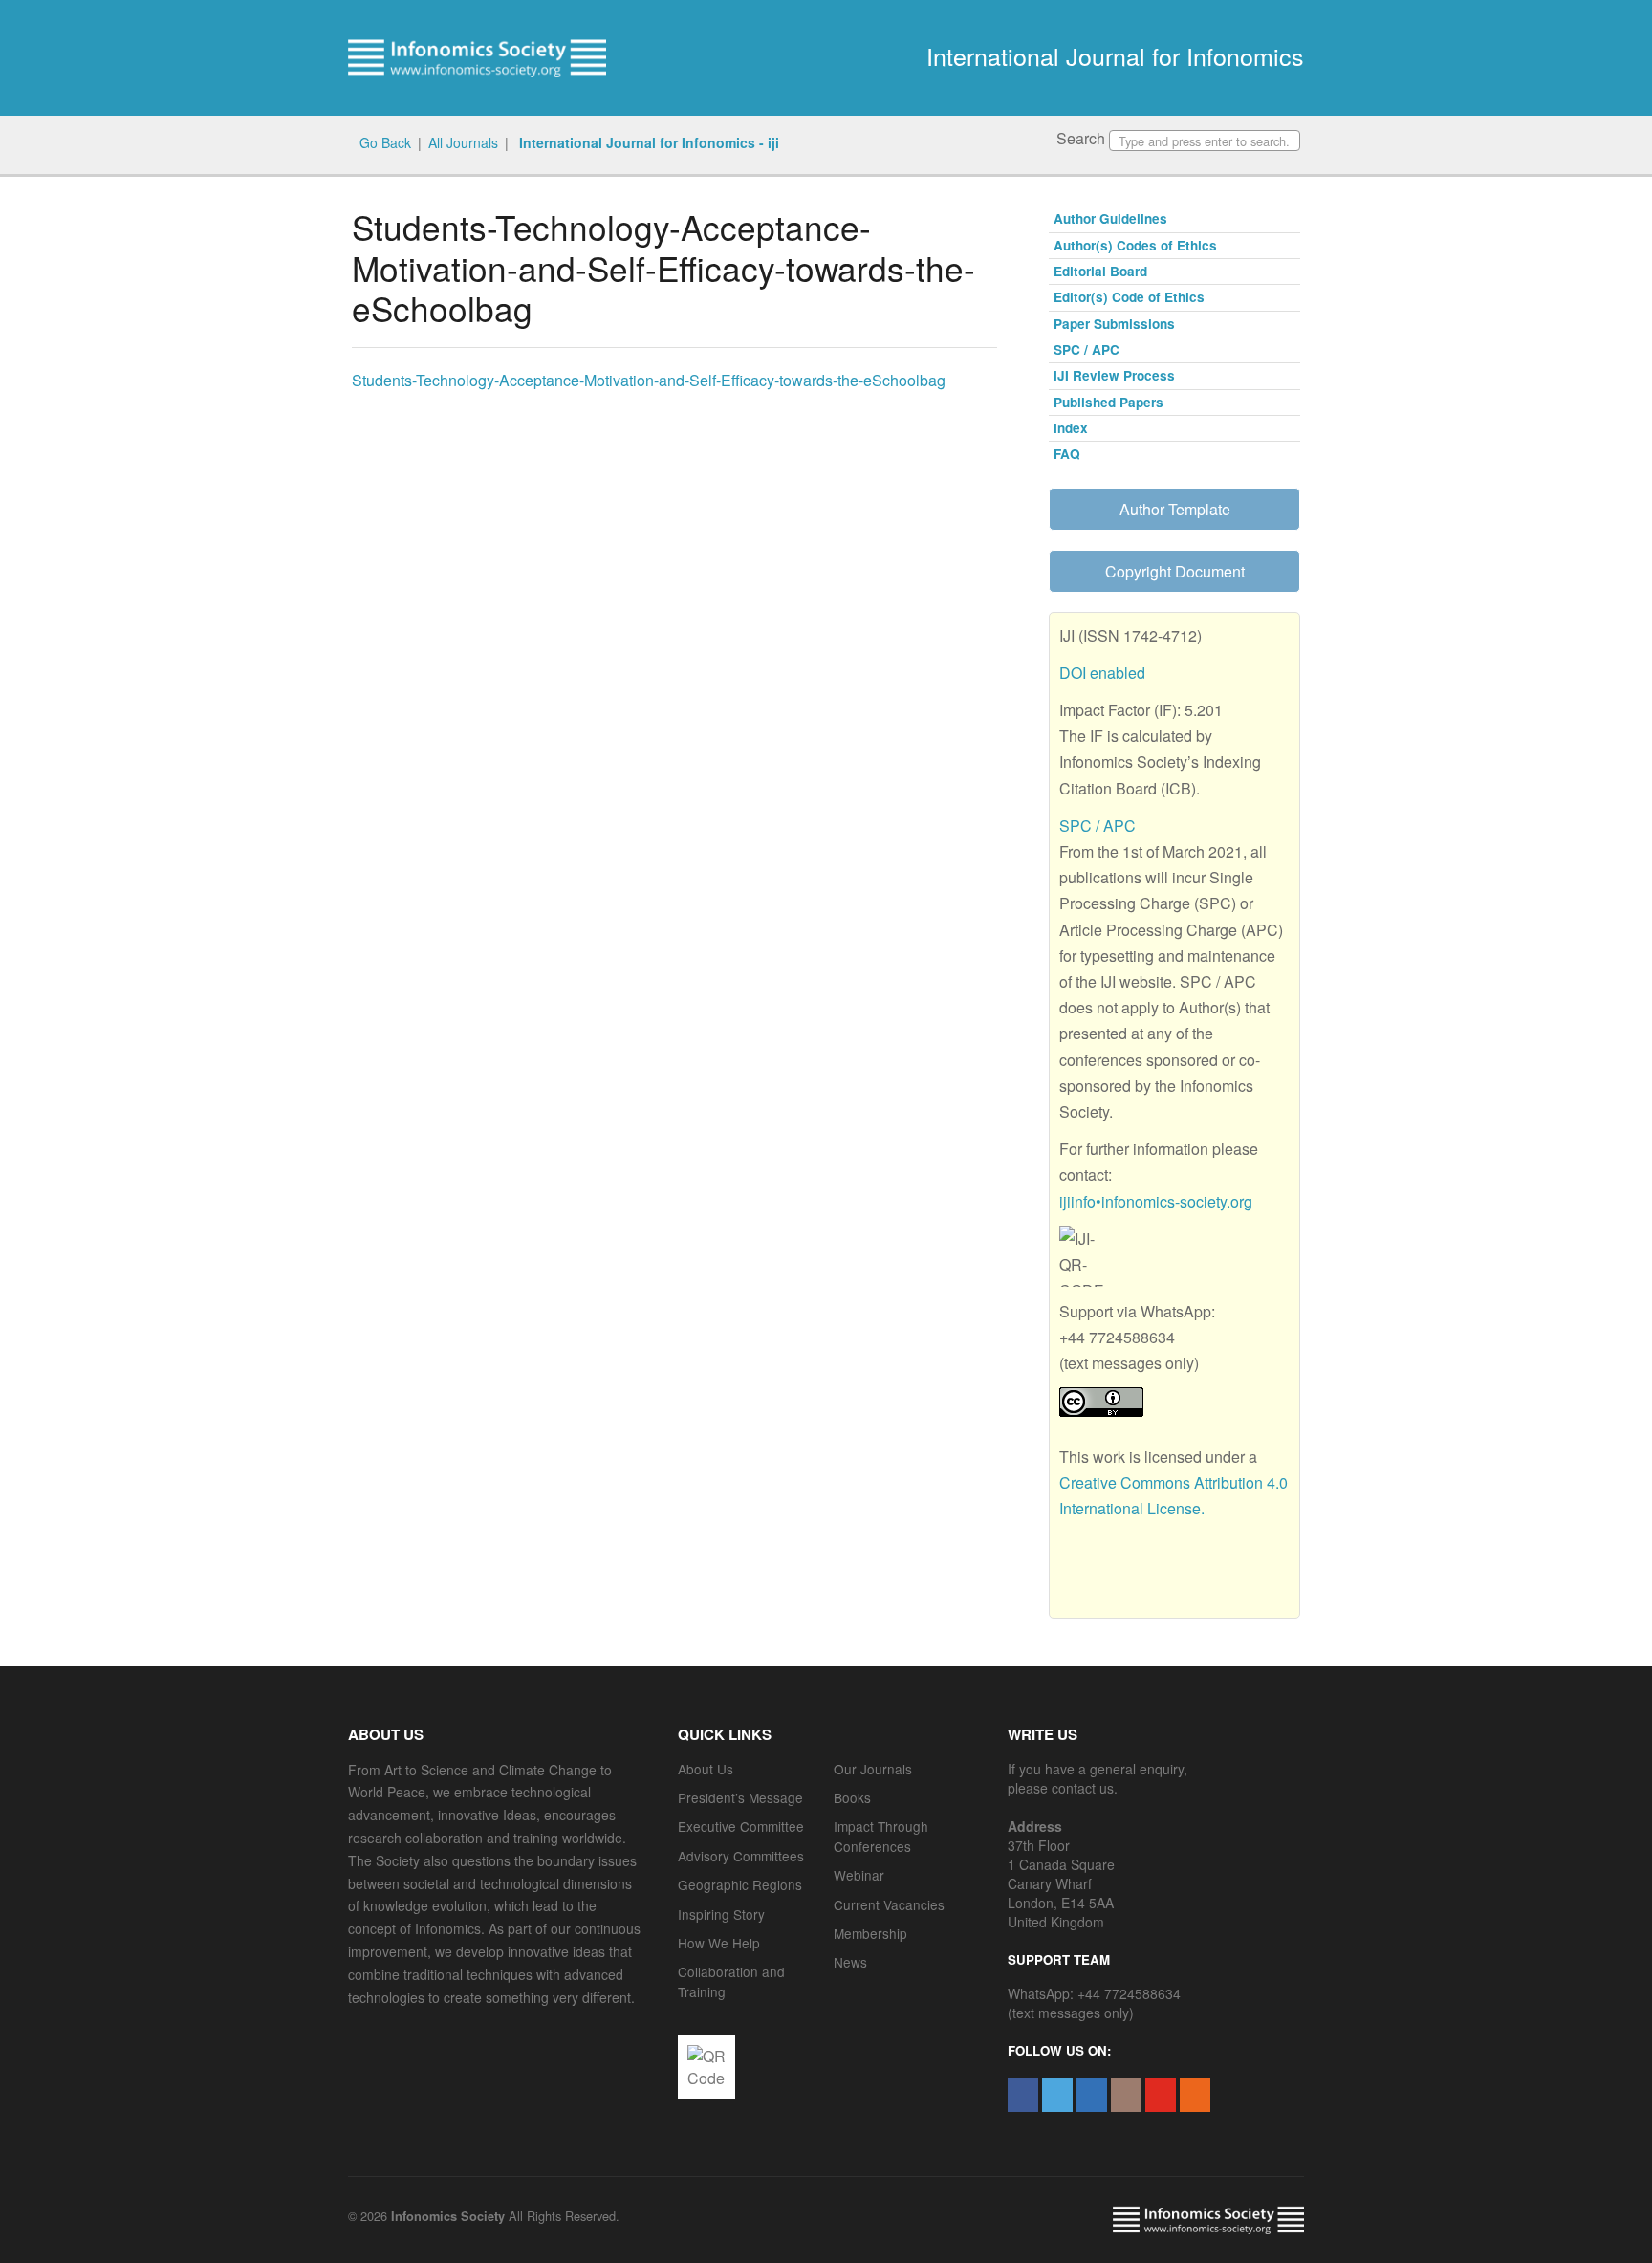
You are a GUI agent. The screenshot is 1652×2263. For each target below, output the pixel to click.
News (850, 1962)
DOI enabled (1102, 673)
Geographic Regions (740, 1884)
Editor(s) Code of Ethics (1129, 297)
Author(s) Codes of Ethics (1135, 245)
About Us (706, 1769)
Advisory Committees (741, 1856)
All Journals (463, 142)
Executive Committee (741, 1826)
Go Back (385, 142)
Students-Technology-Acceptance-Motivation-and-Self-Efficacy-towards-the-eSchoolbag (649, 380)
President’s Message (740, 1797)
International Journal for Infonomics (1115, 55)
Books (852, 1797)
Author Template (1175, 509)
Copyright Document (1175, 571)
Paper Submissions (1114, 324)
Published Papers (1109, 402)
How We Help (719, 1943)
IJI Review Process (1114, 375)
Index (1071, 428)
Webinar (859, 1875)
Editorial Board (1100, 271)
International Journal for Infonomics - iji (647, 142)
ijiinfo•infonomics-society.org (1156, 1201)
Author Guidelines (1110, 218)
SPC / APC (1087, 349)
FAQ (1067, 454)
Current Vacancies (889, 1904)
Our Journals (873, 1769)
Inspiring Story (721, 1914)
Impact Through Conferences (881, 1836)
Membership (870, 1933)
